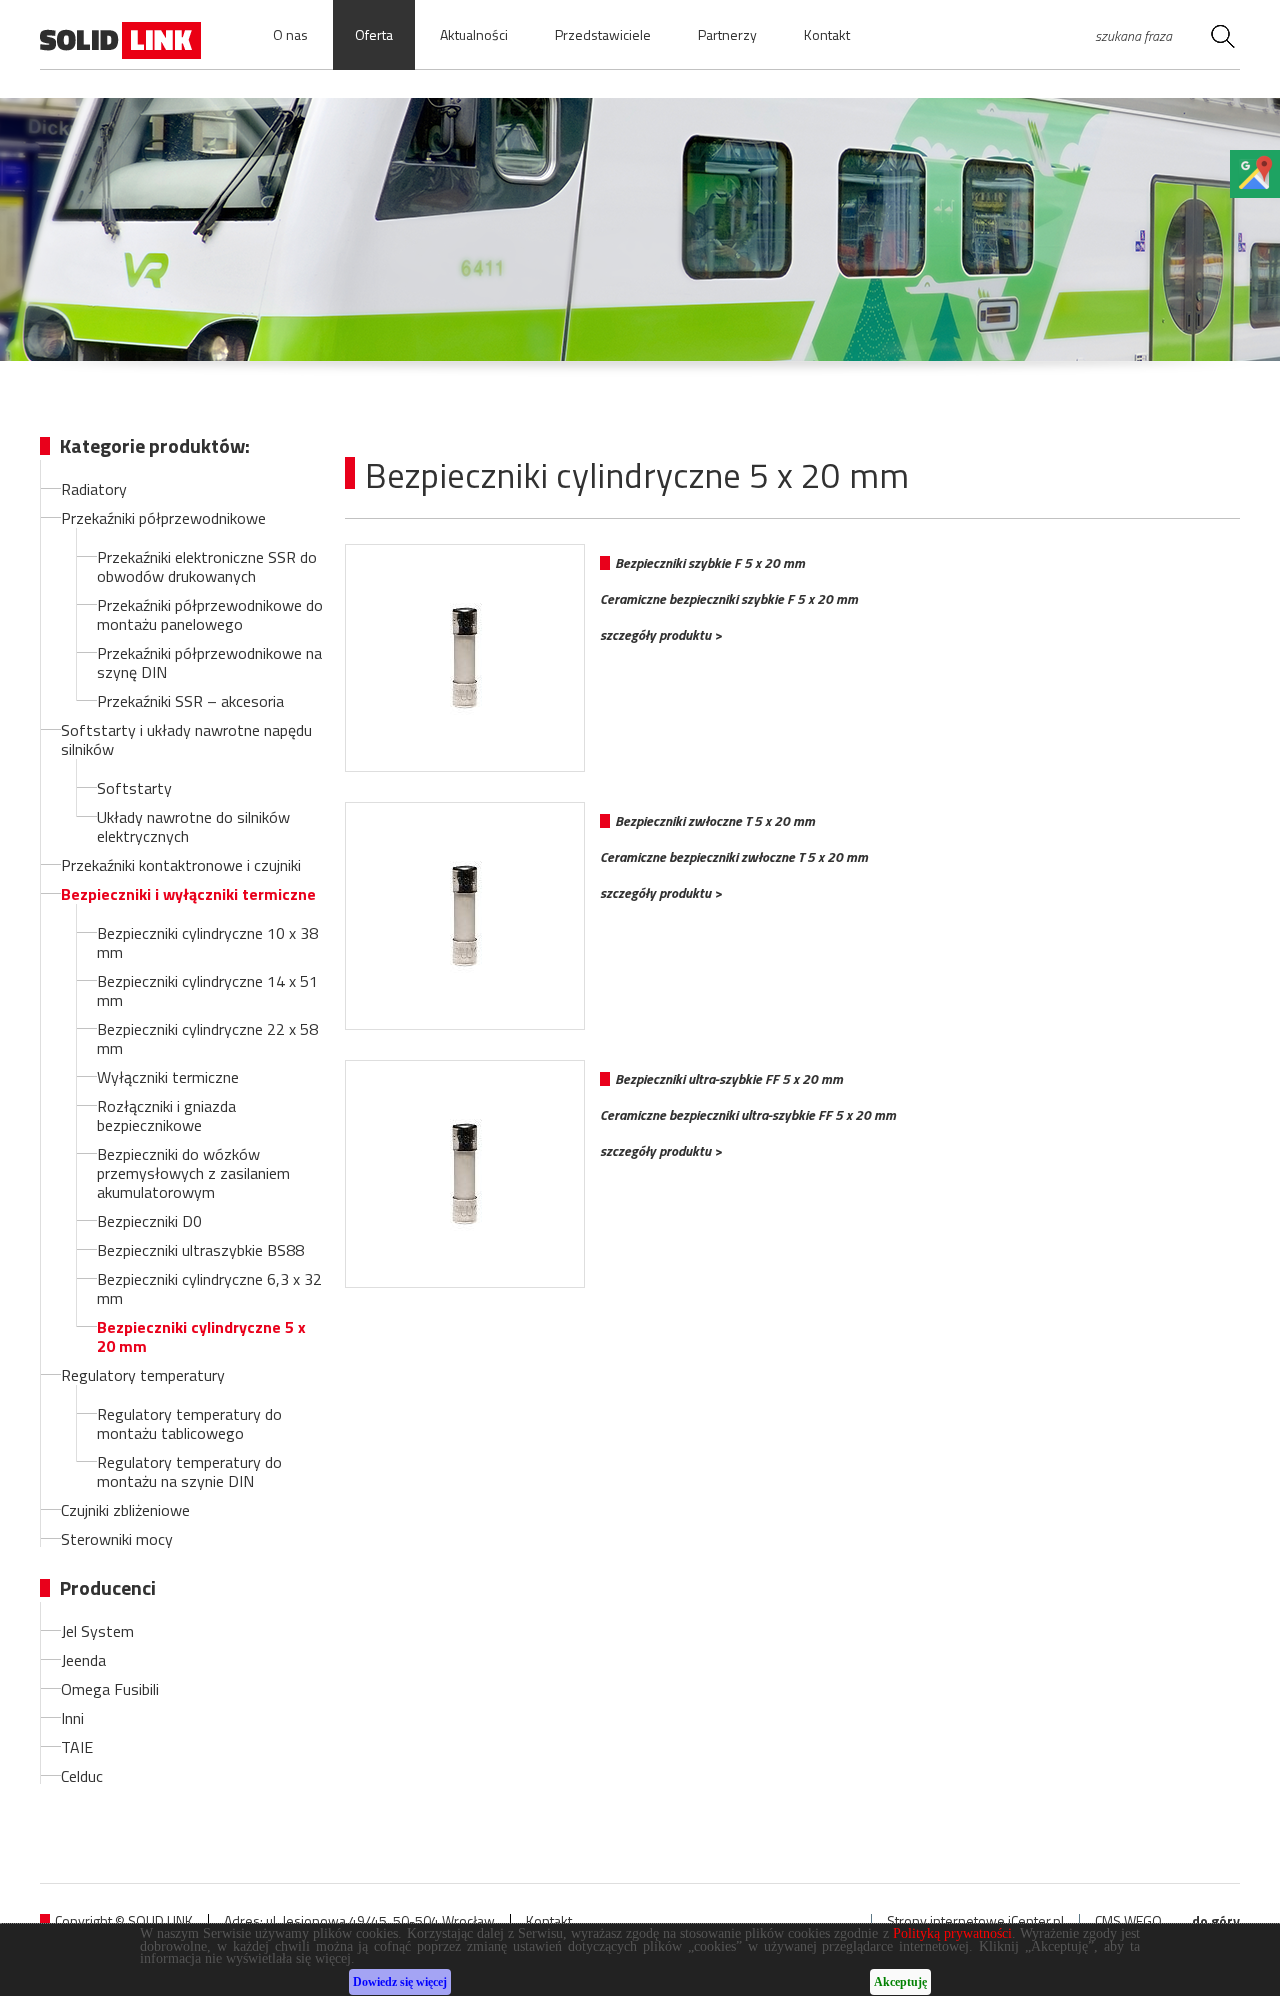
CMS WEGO (1128, 1921)
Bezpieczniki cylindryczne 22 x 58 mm (207, 1038)
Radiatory (94, 489)
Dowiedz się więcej (400, 1983)
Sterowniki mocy (117, 1539)
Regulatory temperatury (143, 1375)
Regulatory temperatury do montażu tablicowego (189, 1423)
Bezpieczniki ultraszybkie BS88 (200, 1250)
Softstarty (134, 788)
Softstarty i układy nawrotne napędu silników (186, 739)
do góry (1216, 1921)
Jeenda (83, 1660)
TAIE (77, 1747)
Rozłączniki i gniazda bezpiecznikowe (166, 1115)
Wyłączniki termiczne (168, 1077)
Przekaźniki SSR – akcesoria (190, 701)
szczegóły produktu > (661, 634)
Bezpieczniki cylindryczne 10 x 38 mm (207, 942)
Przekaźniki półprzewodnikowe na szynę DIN (209, 662)
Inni (72, 1718)
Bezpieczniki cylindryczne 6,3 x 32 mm (209, 1288)
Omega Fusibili (110, 1689)
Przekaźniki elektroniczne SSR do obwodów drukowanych (207, 566)
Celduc (82, 1776)
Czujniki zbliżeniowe (125, 1510)
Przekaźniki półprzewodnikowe (163, 518)
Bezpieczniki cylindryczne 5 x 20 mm (201, 1336)
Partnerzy (727, 34)
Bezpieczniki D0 (149, 1221)
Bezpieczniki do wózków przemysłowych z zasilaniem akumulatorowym (193, 1173)
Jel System (97, 1631)
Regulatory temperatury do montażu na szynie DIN (189, 1471)
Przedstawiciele (603, 34)
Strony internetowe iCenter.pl (975, 1921)
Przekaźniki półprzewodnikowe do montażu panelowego (210, 614)
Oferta (374, 34)
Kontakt (827, 34)
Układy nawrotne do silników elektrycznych (193, 826)
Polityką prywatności (952, 1933)
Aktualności (474, 34)
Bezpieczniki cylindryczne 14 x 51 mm (207, 990)
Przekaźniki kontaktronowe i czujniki (181, 865)
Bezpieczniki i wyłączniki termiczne (188, 894)
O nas (290, 34)
